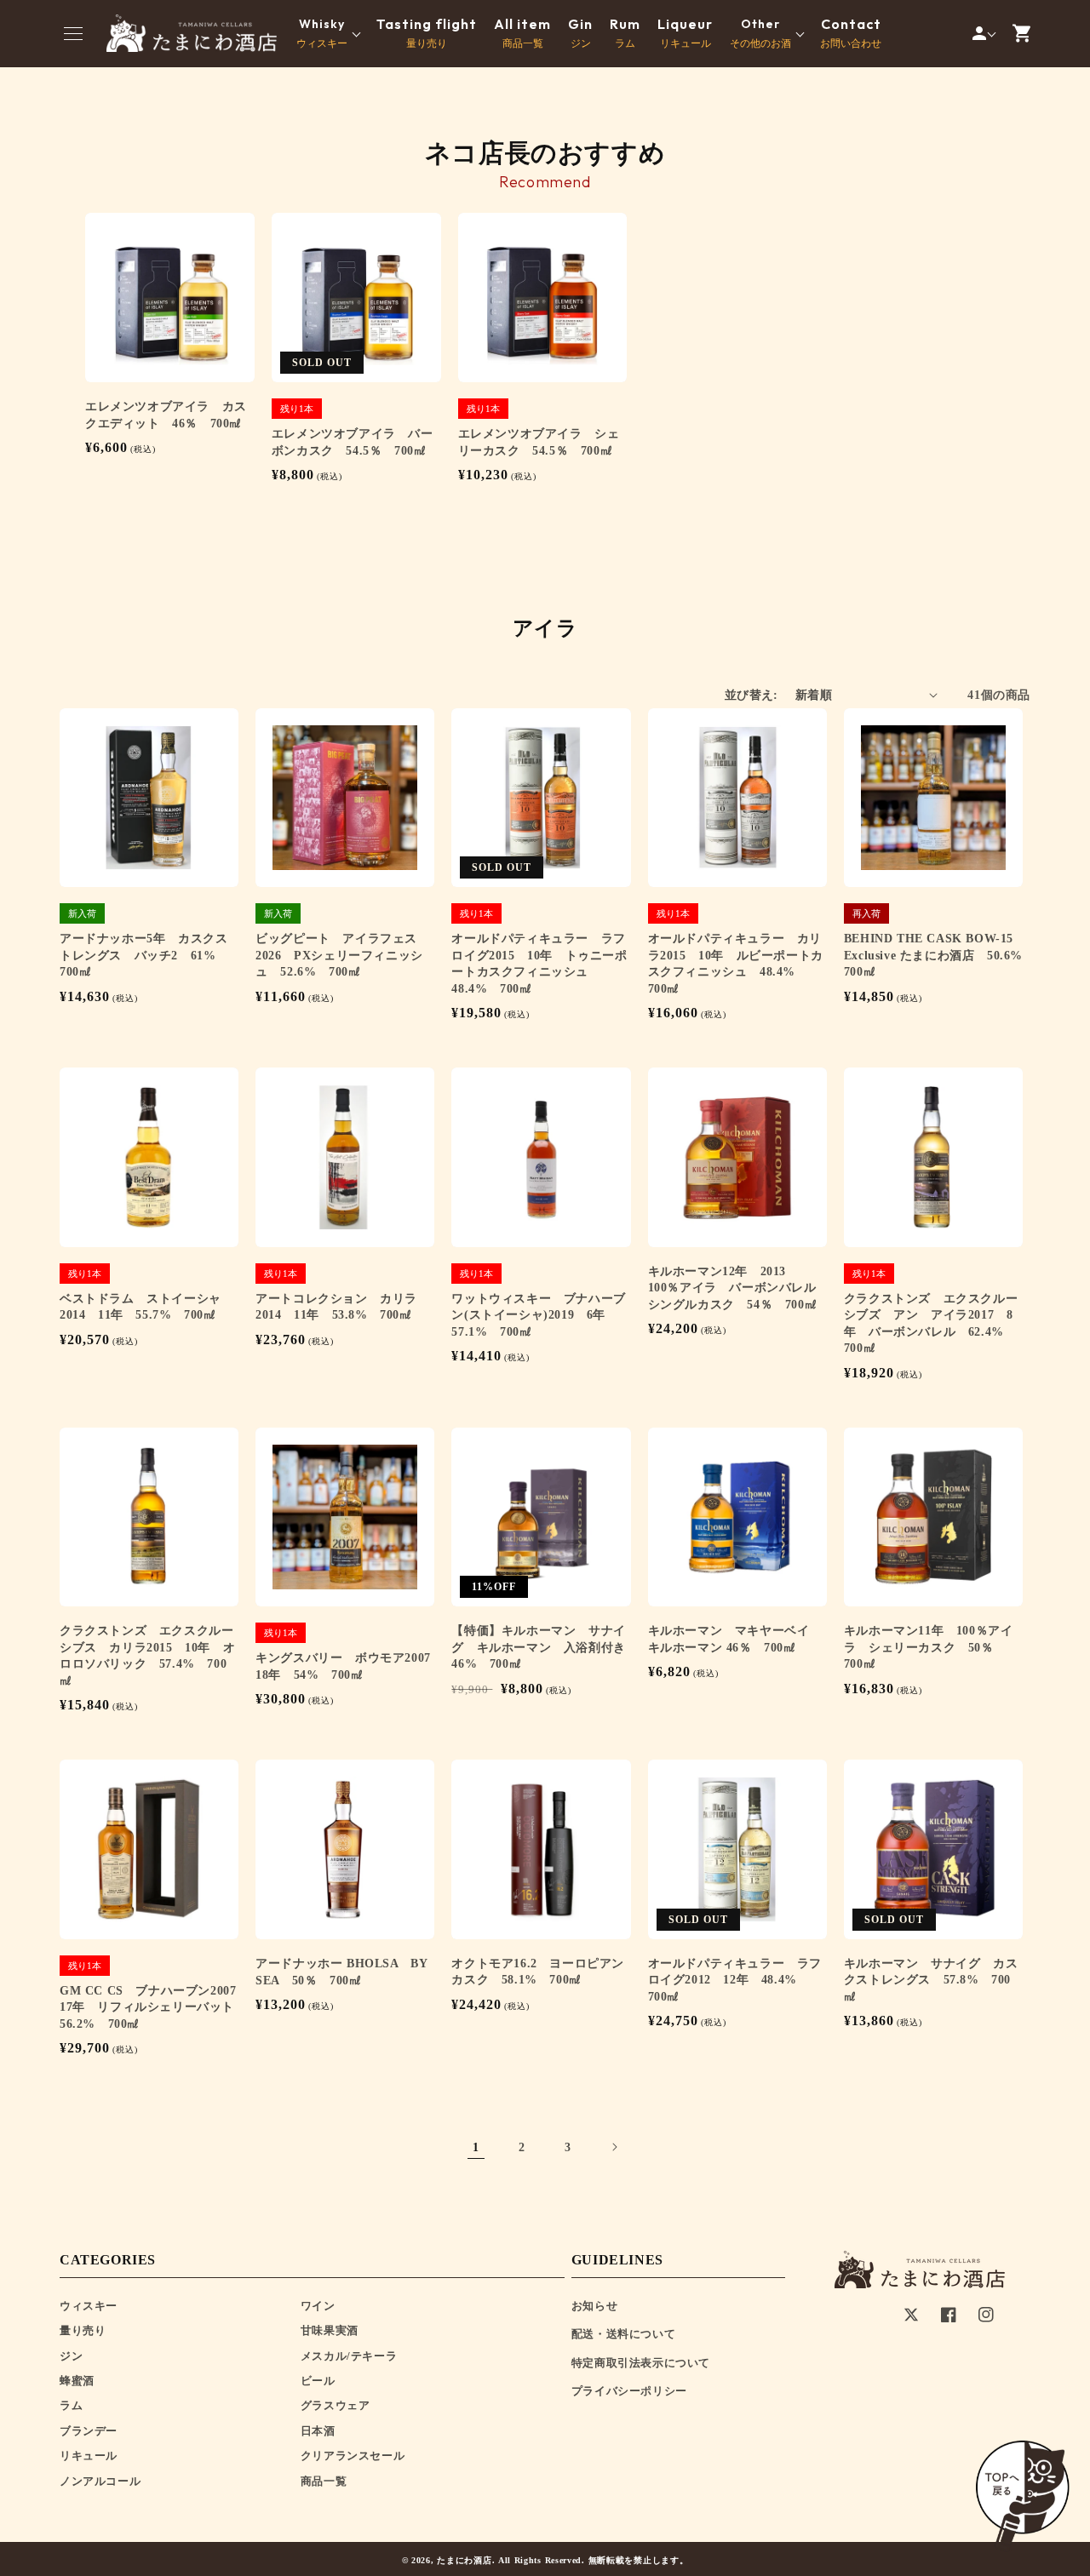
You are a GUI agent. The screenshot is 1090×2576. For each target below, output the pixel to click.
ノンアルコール (100, 2481)
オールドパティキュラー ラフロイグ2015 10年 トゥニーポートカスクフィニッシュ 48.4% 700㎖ (539, 964)
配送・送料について (623, 2334)
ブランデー (89, 2431)
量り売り (427, 33)
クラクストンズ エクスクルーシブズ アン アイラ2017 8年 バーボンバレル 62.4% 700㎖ (931, 1324)
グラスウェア (336, 2405)
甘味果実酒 (330, 2330)
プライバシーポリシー (629, 2391)
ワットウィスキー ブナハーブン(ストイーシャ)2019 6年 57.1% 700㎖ (538, 1315)
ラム (625, 33)
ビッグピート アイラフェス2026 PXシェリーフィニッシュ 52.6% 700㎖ (339, 955)
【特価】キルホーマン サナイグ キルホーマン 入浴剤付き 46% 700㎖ (541, 1647)
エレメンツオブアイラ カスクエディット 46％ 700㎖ (166, 415)
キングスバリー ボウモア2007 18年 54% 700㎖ (345, 1666)
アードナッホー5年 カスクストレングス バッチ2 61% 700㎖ (144, 955)
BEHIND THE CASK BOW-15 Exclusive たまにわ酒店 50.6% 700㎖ (933, 955)
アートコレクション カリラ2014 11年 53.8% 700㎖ (336, 1307)
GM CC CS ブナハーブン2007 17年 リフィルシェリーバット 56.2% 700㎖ (149, 2007)
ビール (318, 2381)
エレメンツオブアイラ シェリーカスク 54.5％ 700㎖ (539, 442)
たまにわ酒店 (464, 2560)
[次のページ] (614, 2147)
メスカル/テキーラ (349, 2356)
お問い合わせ (851, 33)
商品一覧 (522, 33)
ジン (580, 33)
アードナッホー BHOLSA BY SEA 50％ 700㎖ (341, 1972)
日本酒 (318, 2431)
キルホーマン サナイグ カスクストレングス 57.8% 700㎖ (931, 1980)
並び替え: (752, 695)
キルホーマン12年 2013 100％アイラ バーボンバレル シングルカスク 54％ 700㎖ (737, 1288)
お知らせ (594, 2306)
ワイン (318, 2306)
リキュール (685, 33)
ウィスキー (89, 2306)
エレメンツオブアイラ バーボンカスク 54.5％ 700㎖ (353, 442)
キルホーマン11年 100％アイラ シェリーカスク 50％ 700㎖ (929, 1647)
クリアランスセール (353, 2456)
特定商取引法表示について (641, 2363)
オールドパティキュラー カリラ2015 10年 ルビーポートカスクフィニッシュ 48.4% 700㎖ (736, 964)
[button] (73, 33)
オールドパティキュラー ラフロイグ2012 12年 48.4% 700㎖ (735, 1980)
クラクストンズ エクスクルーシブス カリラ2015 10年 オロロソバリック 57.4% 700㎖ (147, 1656)
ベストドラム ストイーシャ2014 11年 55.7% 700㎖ (141, 1307)
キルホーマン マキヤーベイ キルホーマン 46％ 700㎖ (735, 1639)
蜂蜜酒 (77, 2381)
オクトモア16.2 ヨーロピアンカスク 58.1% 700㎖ (538, 1972)
